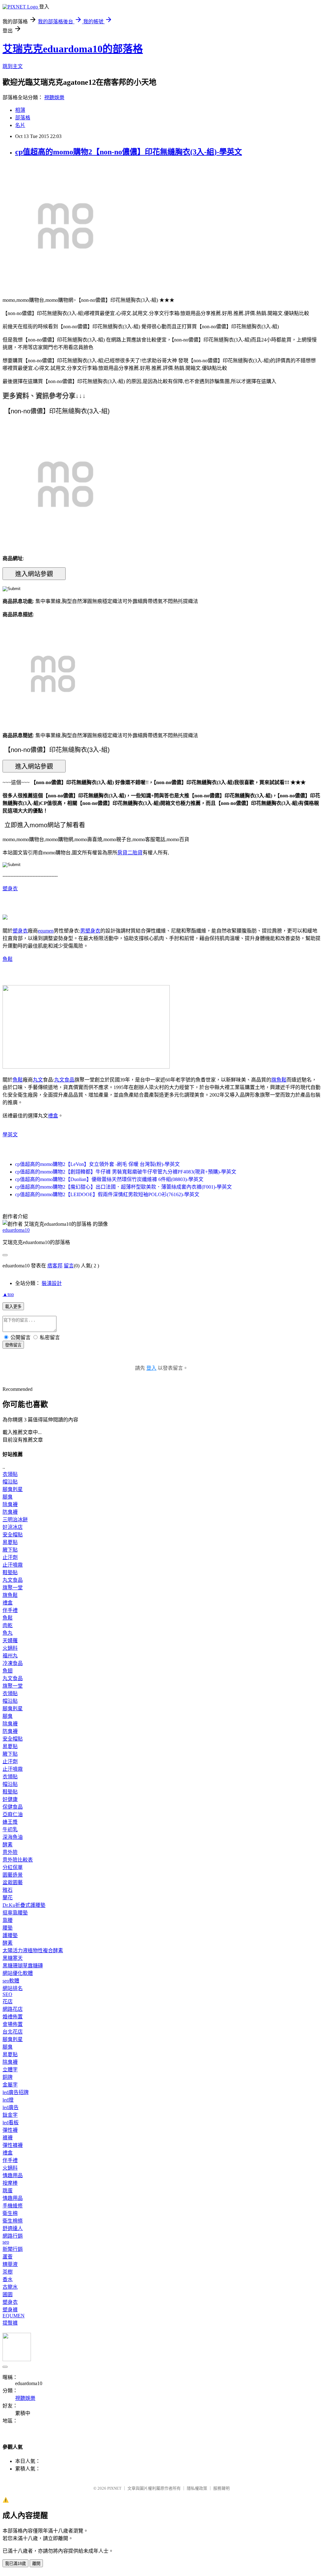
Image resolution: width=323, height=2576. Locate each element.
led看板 (11, 2123)
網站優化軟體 (18, 1973)
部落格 (23, 118)
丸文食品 (64, 1080)
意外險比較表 (18, 1860)
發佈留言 (13, 1345)
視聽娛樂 (54, 98)
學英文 (10, 1135)
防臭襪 (10, 1512)
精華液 (10, 2264)
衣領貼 (10, 1474)
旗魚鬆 (279, 1080)
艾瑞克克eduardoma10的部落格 (73, 49)
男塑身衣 (90, 931)
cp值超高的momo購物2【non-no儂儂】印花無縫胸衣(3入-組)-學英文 (129, 152)
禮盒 (53, 1116)
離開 (36, 2564)
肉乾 (8, 1625)
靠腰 (8, 1920)
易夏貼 (10, 1542)
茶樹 (8, 2272)
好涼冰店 (13, 1527)
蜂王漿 (10, 1822)
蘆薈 (8, 2257)
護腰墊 (10, 1935)
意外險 (10, 1852)
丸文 (38, 1080)
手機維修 (13, 2206)
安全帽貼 (13, 1535)
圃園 (8, 2295)
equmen (46, 931)
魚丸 (8, 1633)
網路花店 (13, 2009)
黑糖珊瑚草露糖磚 (23, 1966)
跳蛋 (8, 2191)
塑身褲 (10, 2310)
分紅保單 (13, 1867)
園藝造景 (13, 1875)
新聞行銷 (13, 2249)
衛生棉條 (13, 2221)
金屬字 (10, 2085)
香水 (8, 2279)
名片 (20, 125)
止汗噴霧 (13, 1565)
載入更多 (13, 1307)
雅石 (8, 1890)
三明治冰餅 (15, 1520)
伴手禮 (10, 1610)
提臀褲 (10, 2323)
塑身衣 (10, 889)
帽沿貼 (10, 1482)
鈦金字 (10, 2115)
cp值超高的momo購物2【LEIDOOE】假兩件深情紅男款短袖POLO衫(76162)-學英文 (107, 1194)
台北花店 (13, 2032)
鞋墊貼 (10, 1572)
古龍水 (10, 2287)
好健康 (10, 1799)
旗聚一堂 (13, 1588)
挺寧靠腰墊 (15, 1913)
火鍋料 (10, 1648)
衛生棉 (10, 2213)
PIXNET (114, 2488)
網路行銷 (13, 2236)
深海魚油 (13, 1837)
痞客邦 (55, 1266)
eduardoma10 (16, 1230)
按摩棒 (10, 2183)
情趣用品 (13, 2175)
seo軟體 (11, 1981)
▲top (8, 1294)
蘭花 (8, 1898)
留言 (69, 1266)
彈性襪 (10, 2130)
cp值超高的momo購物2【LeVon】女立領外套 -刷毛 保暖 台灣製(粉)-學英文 (97, 1164)
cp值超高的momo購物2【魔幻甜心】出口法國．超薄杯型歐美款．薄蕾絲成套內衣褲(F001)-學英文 (123, 1187)
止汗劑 (10, 1557)
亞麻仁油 (13, 1814)
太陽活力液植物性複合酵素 (33, 1951)
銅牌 (8, 2077)
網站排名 (13, 1988)
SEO (7, 1994)
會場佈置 (13, 2024)
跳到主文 (13, 66)
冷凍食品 (13, 1663)
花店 (8, 2002)
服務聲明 (221, 2488)
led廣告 (11, 2107)
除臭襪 (10, 1504)
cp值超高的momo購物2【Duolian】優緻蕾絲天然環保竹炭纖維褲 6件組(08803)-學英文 (109, 1179)
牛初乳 (10, 1830)
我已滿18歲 (15, 2564)
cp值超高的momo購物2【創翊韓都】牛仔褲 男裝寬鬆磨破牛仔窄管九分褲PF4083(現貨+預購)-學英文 (126, 1172)
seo (6, 2242)
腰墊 (8, 1928)
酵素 (8, 1845)
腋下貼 (10, 1550)
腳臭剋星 (13, 1489)
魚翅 (8, 1671)
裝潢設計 (52, 1283)
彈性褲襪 (13, 2145)
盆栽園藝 (13, 1882)
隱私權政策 (197, 2488)
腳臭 (8, 1497)
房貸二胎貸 (130, 853)
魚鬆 (8, 959)
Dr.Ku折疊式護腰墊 (24, 1905)
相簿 (20, 110)
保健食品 (13, 1807)
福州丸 (10, 1656)
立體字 (10, 2070)
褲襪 (8, 2138)
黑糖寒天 (13, 1958)
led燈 (8, 2100)
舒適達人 (13, 2228)
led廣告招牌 (16, 2092)
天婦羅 (10, 1641)
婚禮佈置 (13, 2017)
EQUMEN (14, 2316)
